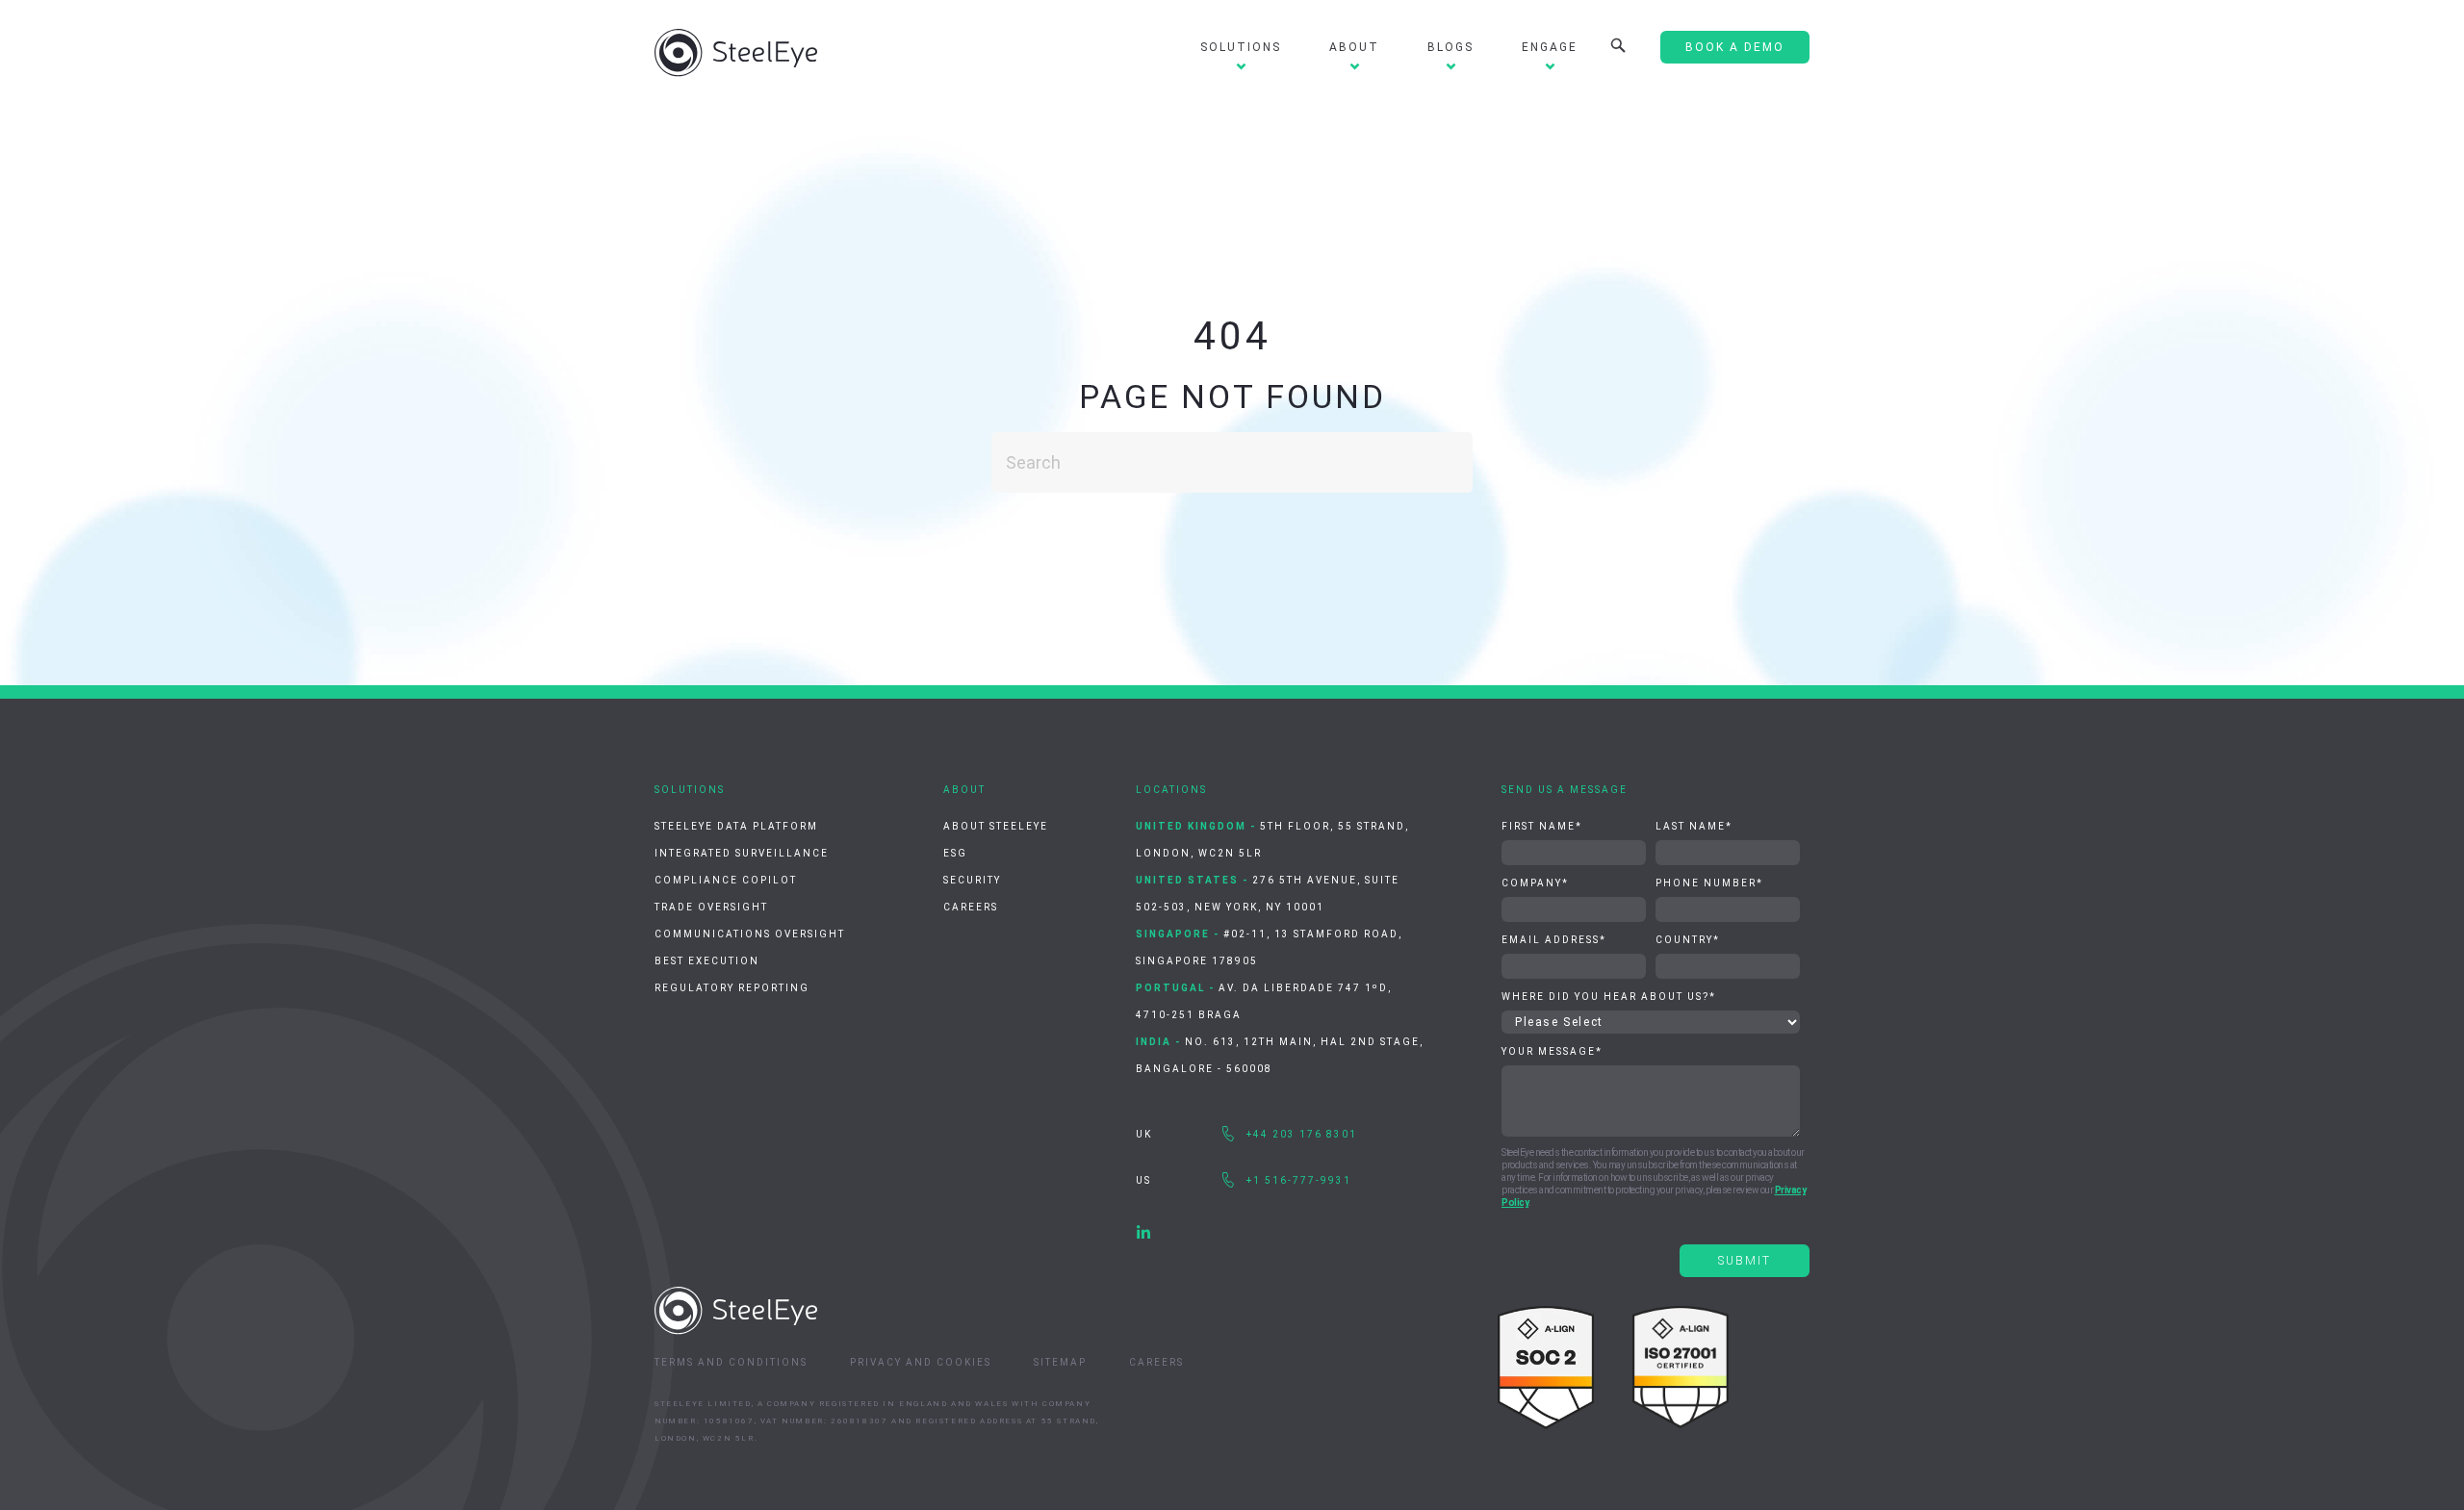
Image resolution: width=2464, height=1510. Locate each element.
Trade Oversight (711, 907)
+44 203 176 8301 (1302, 1134)
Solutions (1241, 47)
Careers (971, 907)
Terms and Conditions (731, 1362)
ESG (955, 853)
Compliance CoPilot (726, 880)
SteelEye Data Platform (736, 826)
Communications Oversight (750, 934)
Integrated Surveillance (742, 853)
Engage (1550, 47)
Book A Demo (1735, 47)
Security (972, 880)
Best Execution (707, 961)
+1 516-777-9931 (1299, 1180)
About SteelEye (996, 826)
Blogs (1450, 47)
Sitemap (1060, 1362)
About (1354, 47)
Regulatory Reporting (732, 988)
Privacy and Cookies (921, 1362)
